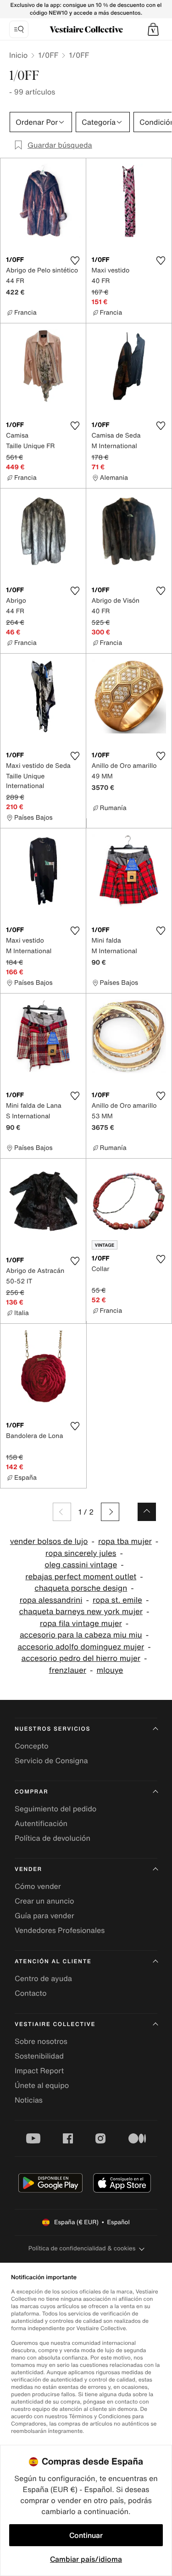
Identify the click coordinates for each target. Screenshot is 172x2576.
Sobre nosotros (41, 2041)
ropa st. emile (117, 1600)
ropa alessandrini (51, 1600)
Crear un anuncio (44, 1901)
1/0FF (48, 55)
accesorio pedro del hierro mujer (81, 1658)
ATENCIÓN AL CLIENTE (53, 1962)
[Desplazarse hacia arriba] (147, 1512)
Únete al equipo (42, 2085)
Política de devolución (53, 1838)
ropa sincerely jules (81, 1553)
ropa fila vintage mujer (81, 1624)
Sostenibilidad (39, 2056)
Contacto (31, 1993)
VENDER (28, 1869)
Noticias (29, 2100)
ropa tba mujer (125, 1541)
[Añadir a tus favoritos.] (75, 261)
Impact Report (39, 2071)
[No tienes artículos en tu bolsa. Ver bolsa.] (153, 29)
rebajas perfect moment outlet (81, 1577)
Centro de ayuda (43, 1978)
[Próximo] (110, 1512)
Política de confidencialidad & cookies (82, 2248)
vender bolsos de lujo (49, 1541)
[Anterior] (62, 1512)
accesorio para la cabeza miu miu (81, 1635)
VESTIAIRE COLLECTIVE (55, 2024)
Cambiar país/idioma (86, 2559)
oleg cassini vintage (81, 1565)
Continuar (86, 2535)
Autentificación (41, 1823)
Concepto (32, 1746)
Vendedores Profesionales (60, 1930)
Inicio (18, 55)
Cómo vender (38, 1886)
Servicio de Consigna (51, 1760)
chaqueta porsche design (81, 1588)
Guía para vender (44, 1915)
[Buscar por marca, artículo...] (19, 29)
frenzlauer (68, 1670)
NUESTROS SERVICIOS (53, 1729)
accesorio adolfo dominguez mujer (81, 1647)
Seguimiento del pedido (55, 1809)
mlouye (110, 1670)
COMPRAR (31, 1792)
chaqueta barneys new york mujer (81, 1612)
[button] (153, 29)
